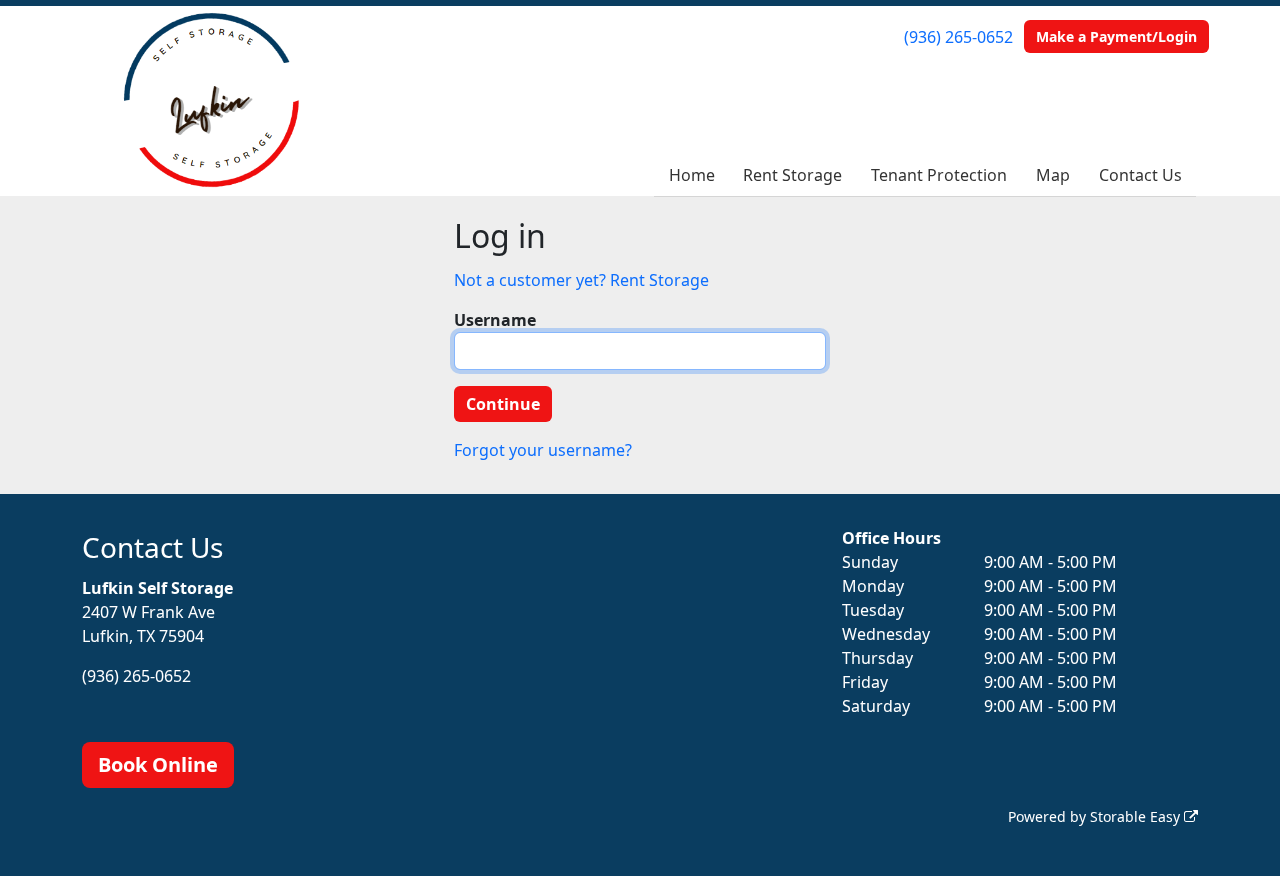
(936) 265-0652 (958, 37)
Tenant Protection (939, 175)
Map (1053, 175)
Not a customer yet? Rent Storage (581, 280)
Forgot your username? (543, 450)
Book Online (158, 764)
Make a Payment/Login (1116, 36)
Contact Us (1140, 175)
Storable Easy (1137, 816)
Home (692, 175)
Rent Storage (792, 175)
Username (495, 320)
